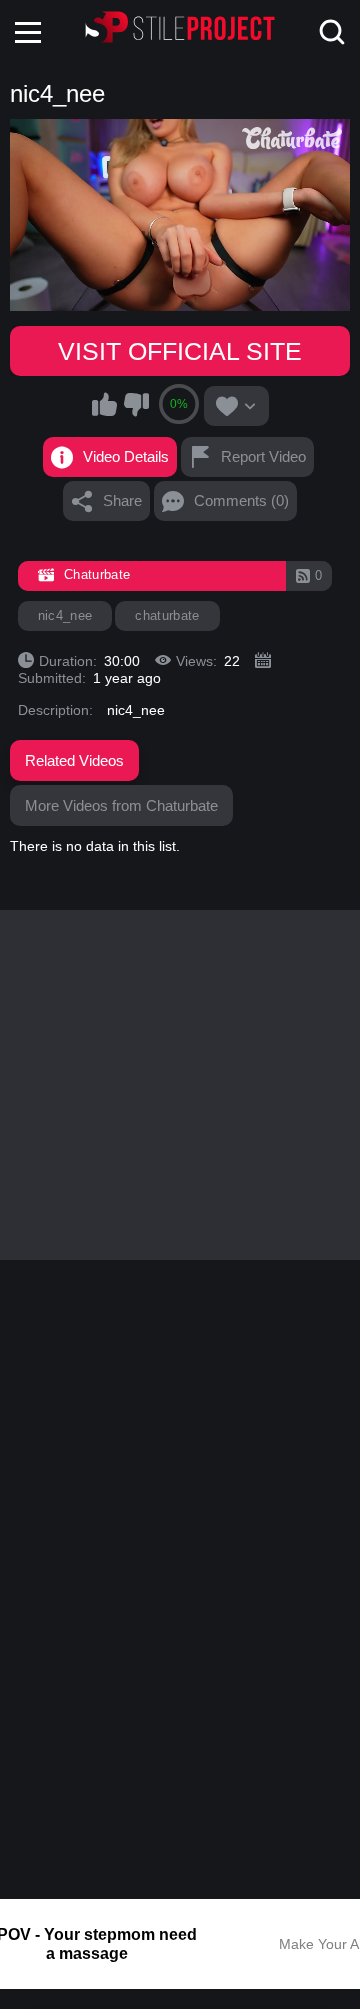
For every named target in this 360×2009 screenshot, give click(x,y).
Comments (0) (241, 500)
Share (122, 500)
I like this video (105, 404)
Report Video (263, 456)
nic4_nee (65, 615)
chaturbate (167, 615)
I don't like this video (136, 404)
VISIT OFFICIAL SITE (180, 351)
